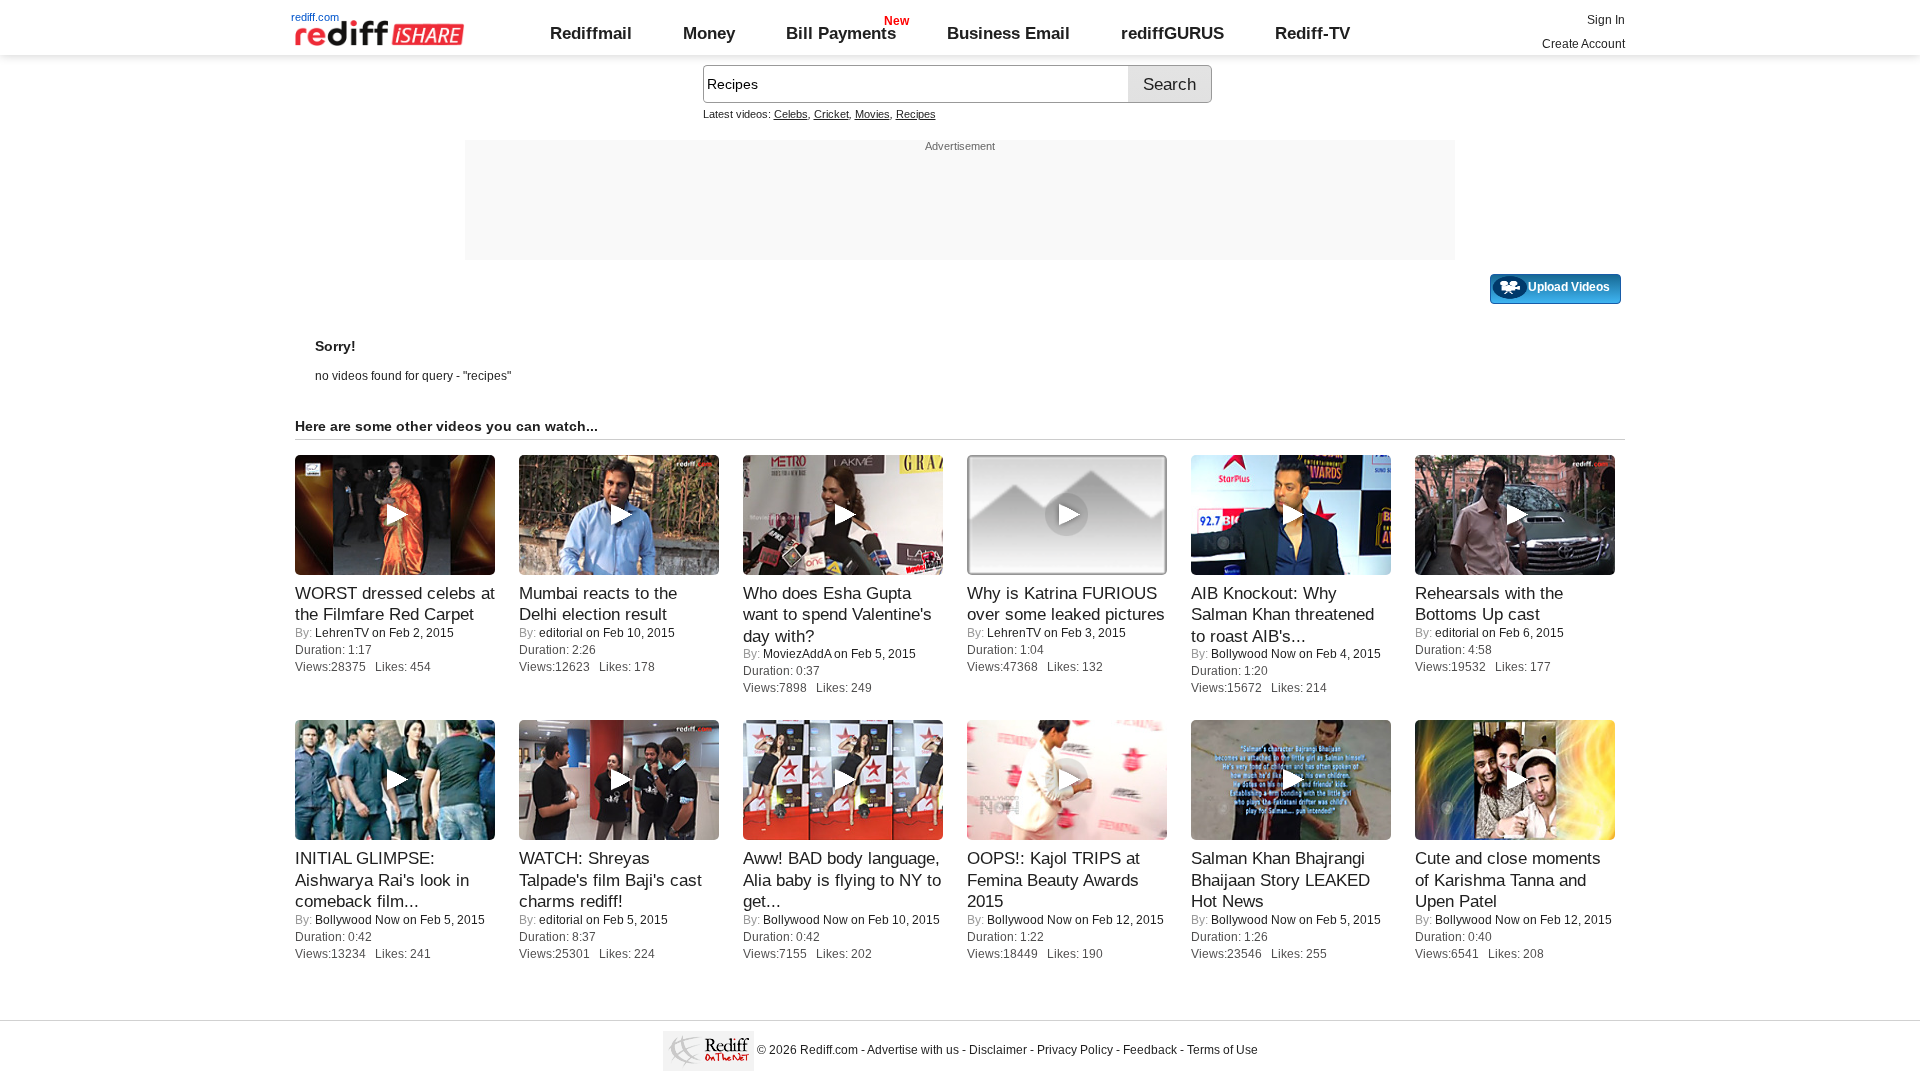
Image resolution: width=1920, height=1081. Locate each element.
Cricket (831, 114)
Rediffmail (591, 33)
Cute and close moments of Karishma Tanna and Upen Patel (1508, 879)
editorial (561, 633)
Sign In (1606, 20)
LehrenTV (342, 633)
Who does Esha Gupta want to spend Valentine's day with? (837, 614)
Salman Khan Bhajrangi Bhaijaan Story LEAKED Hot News (1280, 879)
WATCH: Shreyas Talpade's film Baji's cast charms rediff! (610, 879)
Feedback (1150, 1050)
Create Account (1583, 44)
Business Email (1008, 33)
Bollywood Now (1253, 654)
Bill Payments (841, 33)
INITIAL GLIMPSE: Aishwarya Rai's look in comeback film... (382, 879)
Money (709, 33)
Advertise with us (913, 1050)
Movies (872, 114)
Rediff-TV (1312, 33)
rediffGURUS (1172, 33)
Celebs (791, 114)
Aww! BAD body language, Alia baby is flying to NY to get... (842, 879)
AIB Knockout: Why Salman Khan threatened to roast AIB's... (1282, 614)
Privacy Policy (1075, 1050)
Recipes (916, 114)
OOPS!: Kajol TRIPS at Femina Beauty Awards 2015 (1053, 879)
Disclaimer (998, 1050)
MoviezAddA (797, 654)
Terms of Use (1222, 1050)
